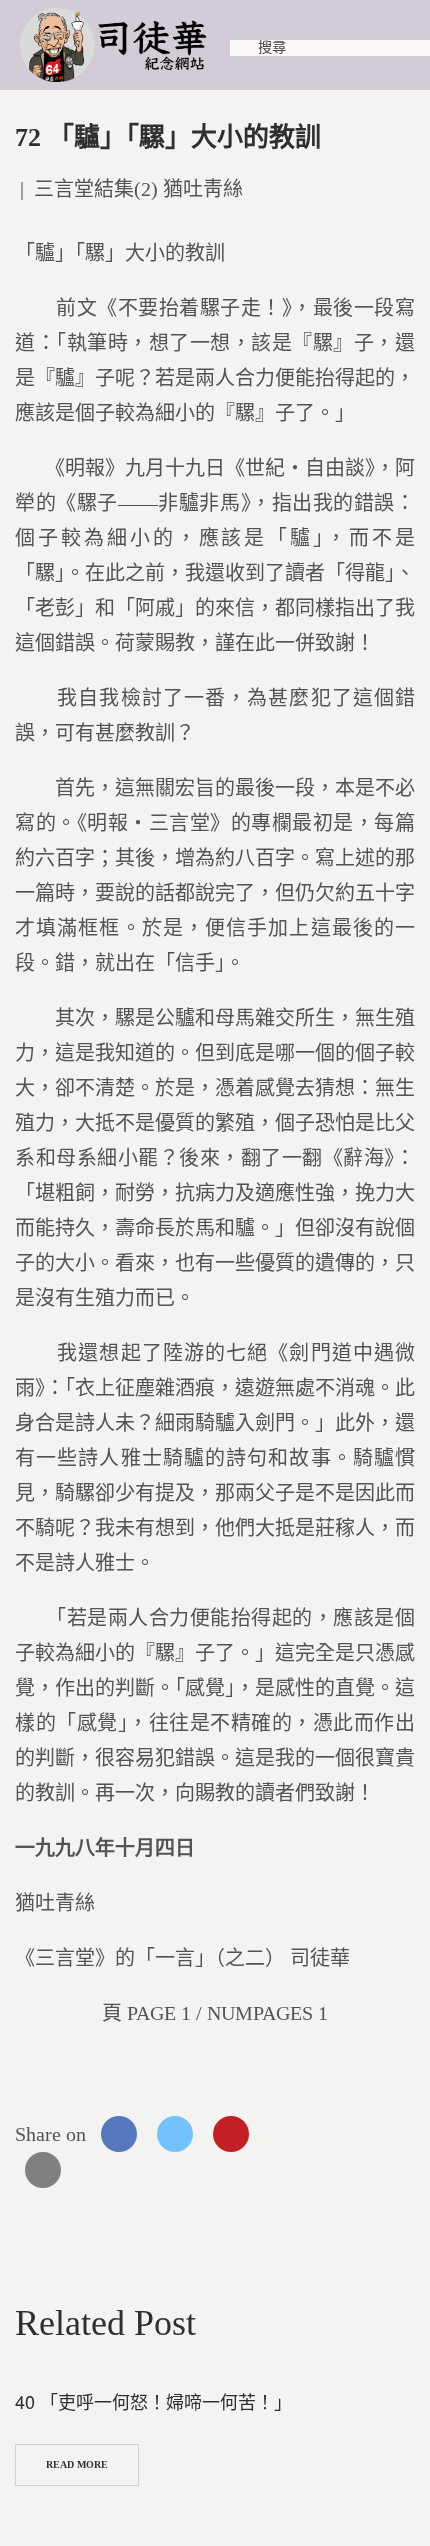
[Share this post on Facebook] (119, 2134)
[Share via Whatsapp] (287, 2134)
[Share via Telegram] (343, 2134)
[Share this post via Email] (43, 2170)
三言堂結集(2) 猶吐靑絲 (138, 189)
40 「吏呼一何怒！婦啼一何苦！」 (153, 2401)
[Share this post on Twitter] (175, 2134)
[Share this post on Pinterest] (231, 2134)
